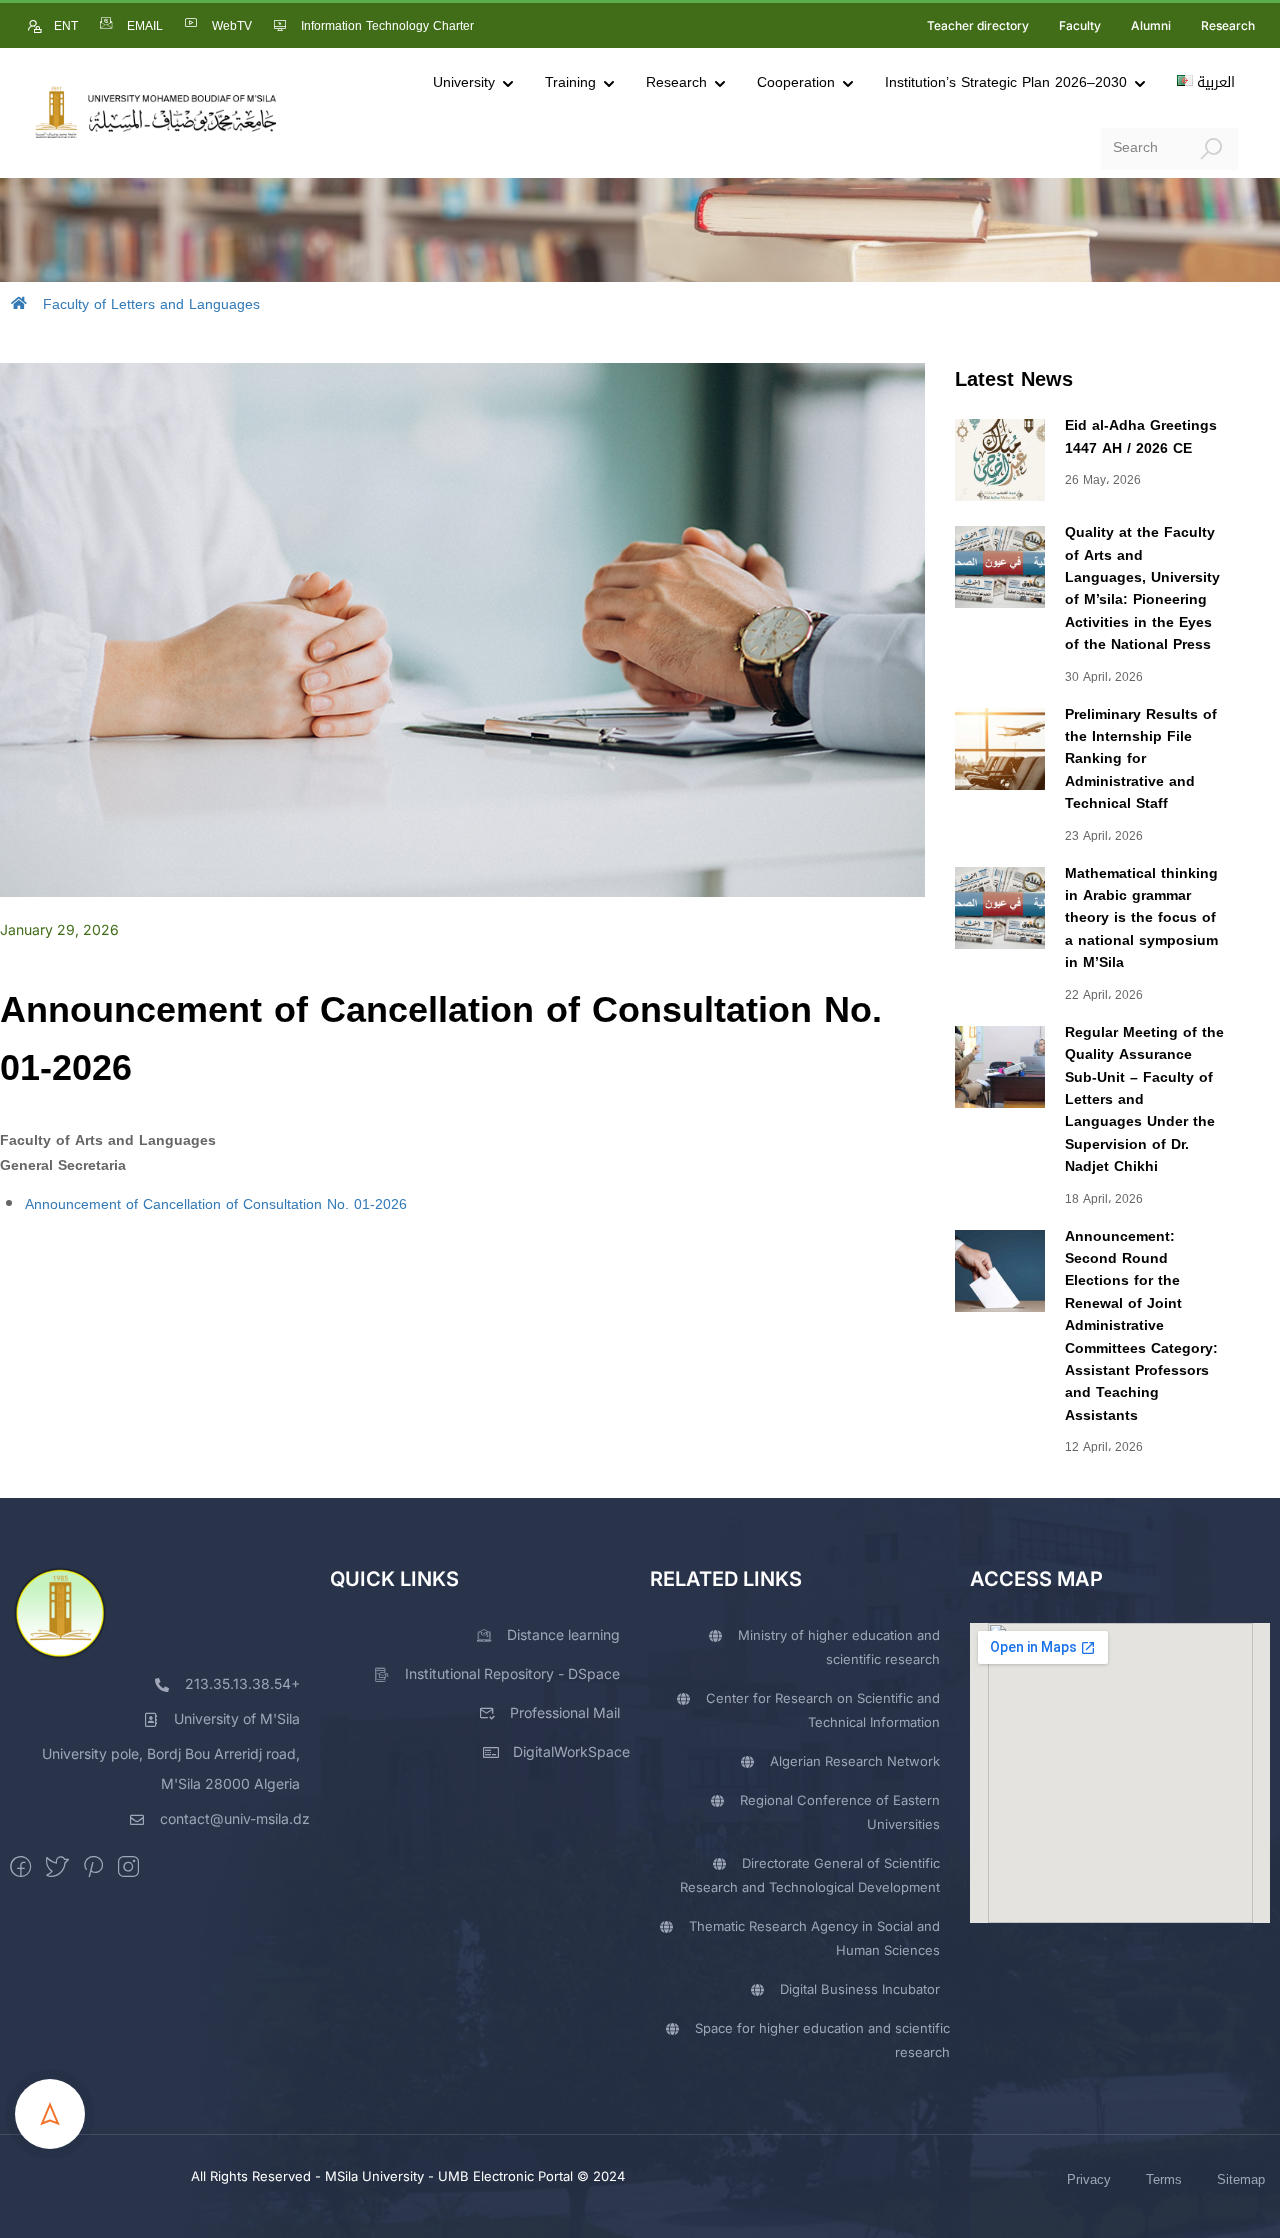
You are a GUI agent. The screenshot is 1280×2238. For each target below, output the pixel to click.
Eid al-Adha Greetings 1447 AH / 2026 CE (1141, 436)
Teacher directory (978, 25)
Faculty (1080, 25)
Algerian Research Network (855, 1761)
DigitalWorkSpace (571, 1751)
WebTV (232, 26)
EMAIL (145, 26)
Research (1228, 25)
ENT (66, 26)
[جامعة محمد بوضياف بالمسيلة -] (155, 113)
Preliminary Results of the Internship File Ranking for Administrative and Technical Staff (1141, 759)
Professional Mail (565, 1712)
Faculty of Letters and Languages (151, 304)
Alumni (1151, 25)
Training (570, 82)
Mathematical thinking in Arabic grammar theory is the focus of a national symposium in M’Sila (1141, 918)
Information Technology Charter (387, 26)
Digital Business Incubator (860, 1989)
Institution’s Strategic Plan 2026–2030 (1006, 82)
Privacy (1089, 2179)
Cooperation (796, 82)
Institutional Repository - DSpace (512, 1673)
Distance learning (563, 1634)
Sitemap (1241, 2179)
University (464, 82)
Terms (1164, 2179)
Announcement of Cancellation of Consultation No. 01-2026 (216, 1204)
